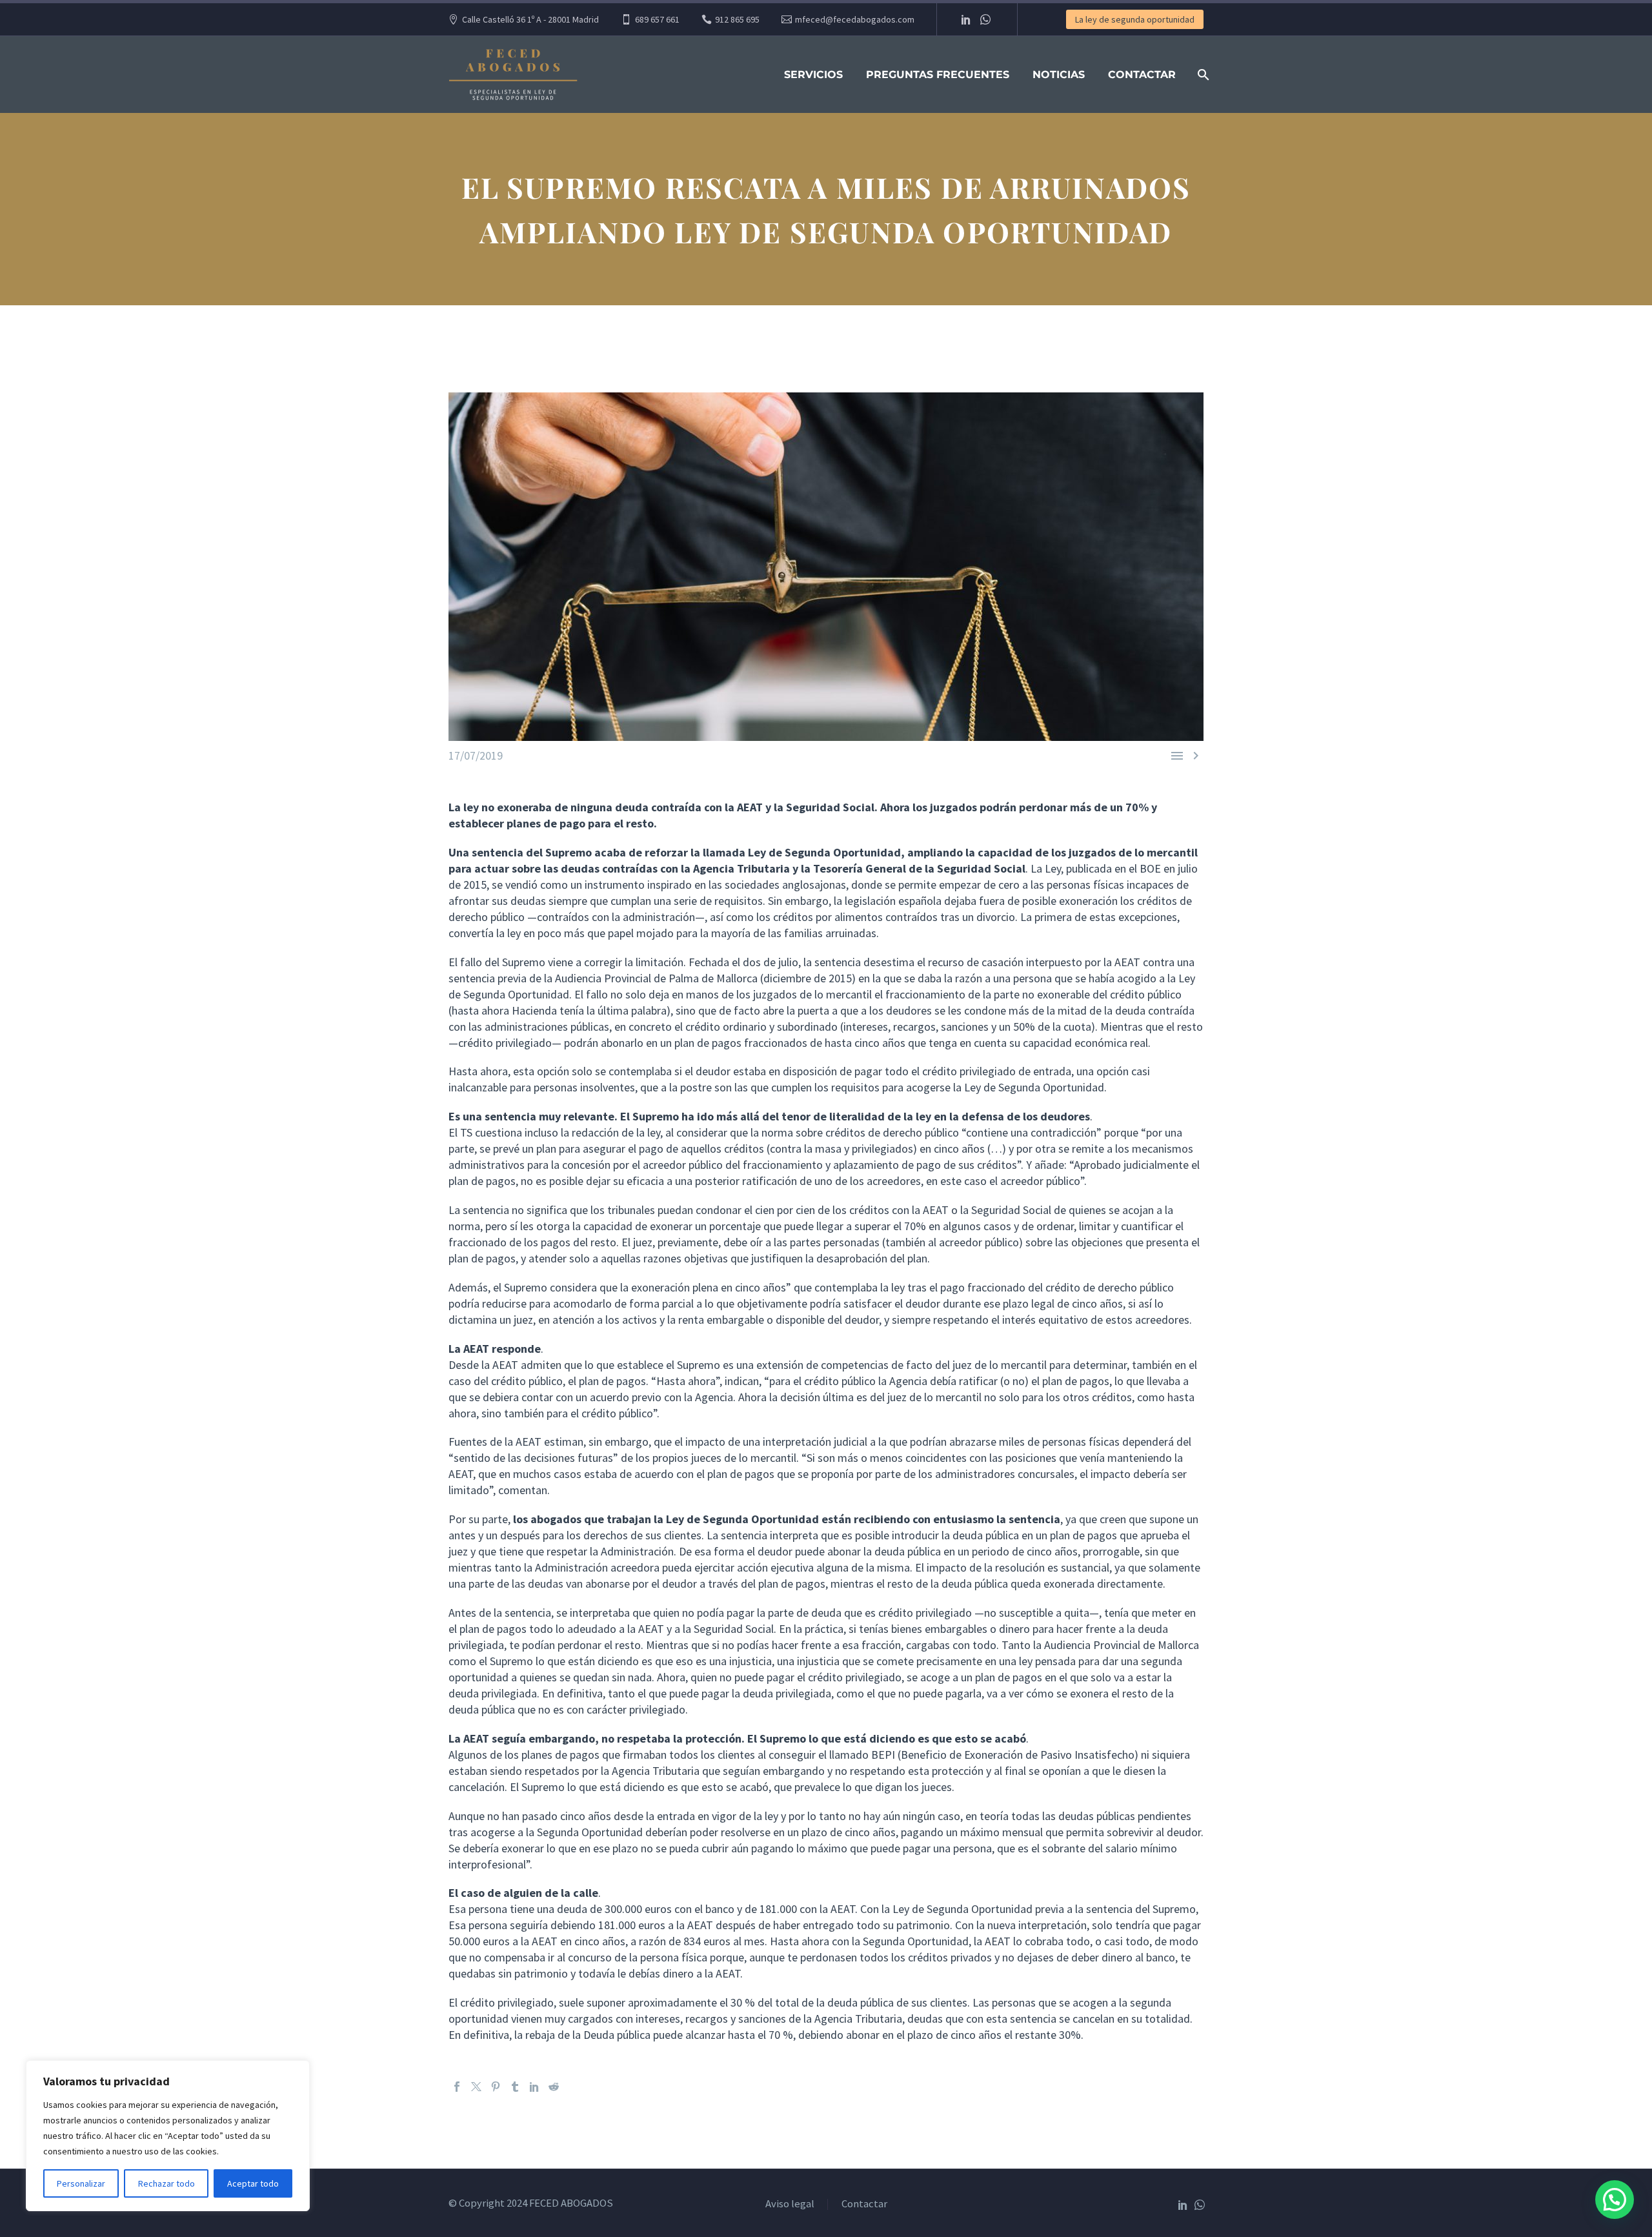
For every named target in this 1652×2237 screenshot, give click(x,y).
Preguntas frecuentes (938, 75)
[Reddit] (554, 2087)
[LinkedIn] (966, 19)
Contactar (1142, 75)
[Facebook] (457, 2087)
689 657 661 (657, 19)
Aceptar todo (253, 2183)
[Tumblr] (515, 2087)
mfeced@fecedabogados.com (855, 19)
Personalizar (81, 2183)
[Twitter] (476, 2087)
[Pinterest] (496, 2087)
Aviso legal (790, 2204)
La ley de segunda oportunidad (1135, 19)
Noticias (1059, 75)
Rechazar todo (166, 2183)
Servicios (813, 75)
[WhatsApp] (985, 19)
